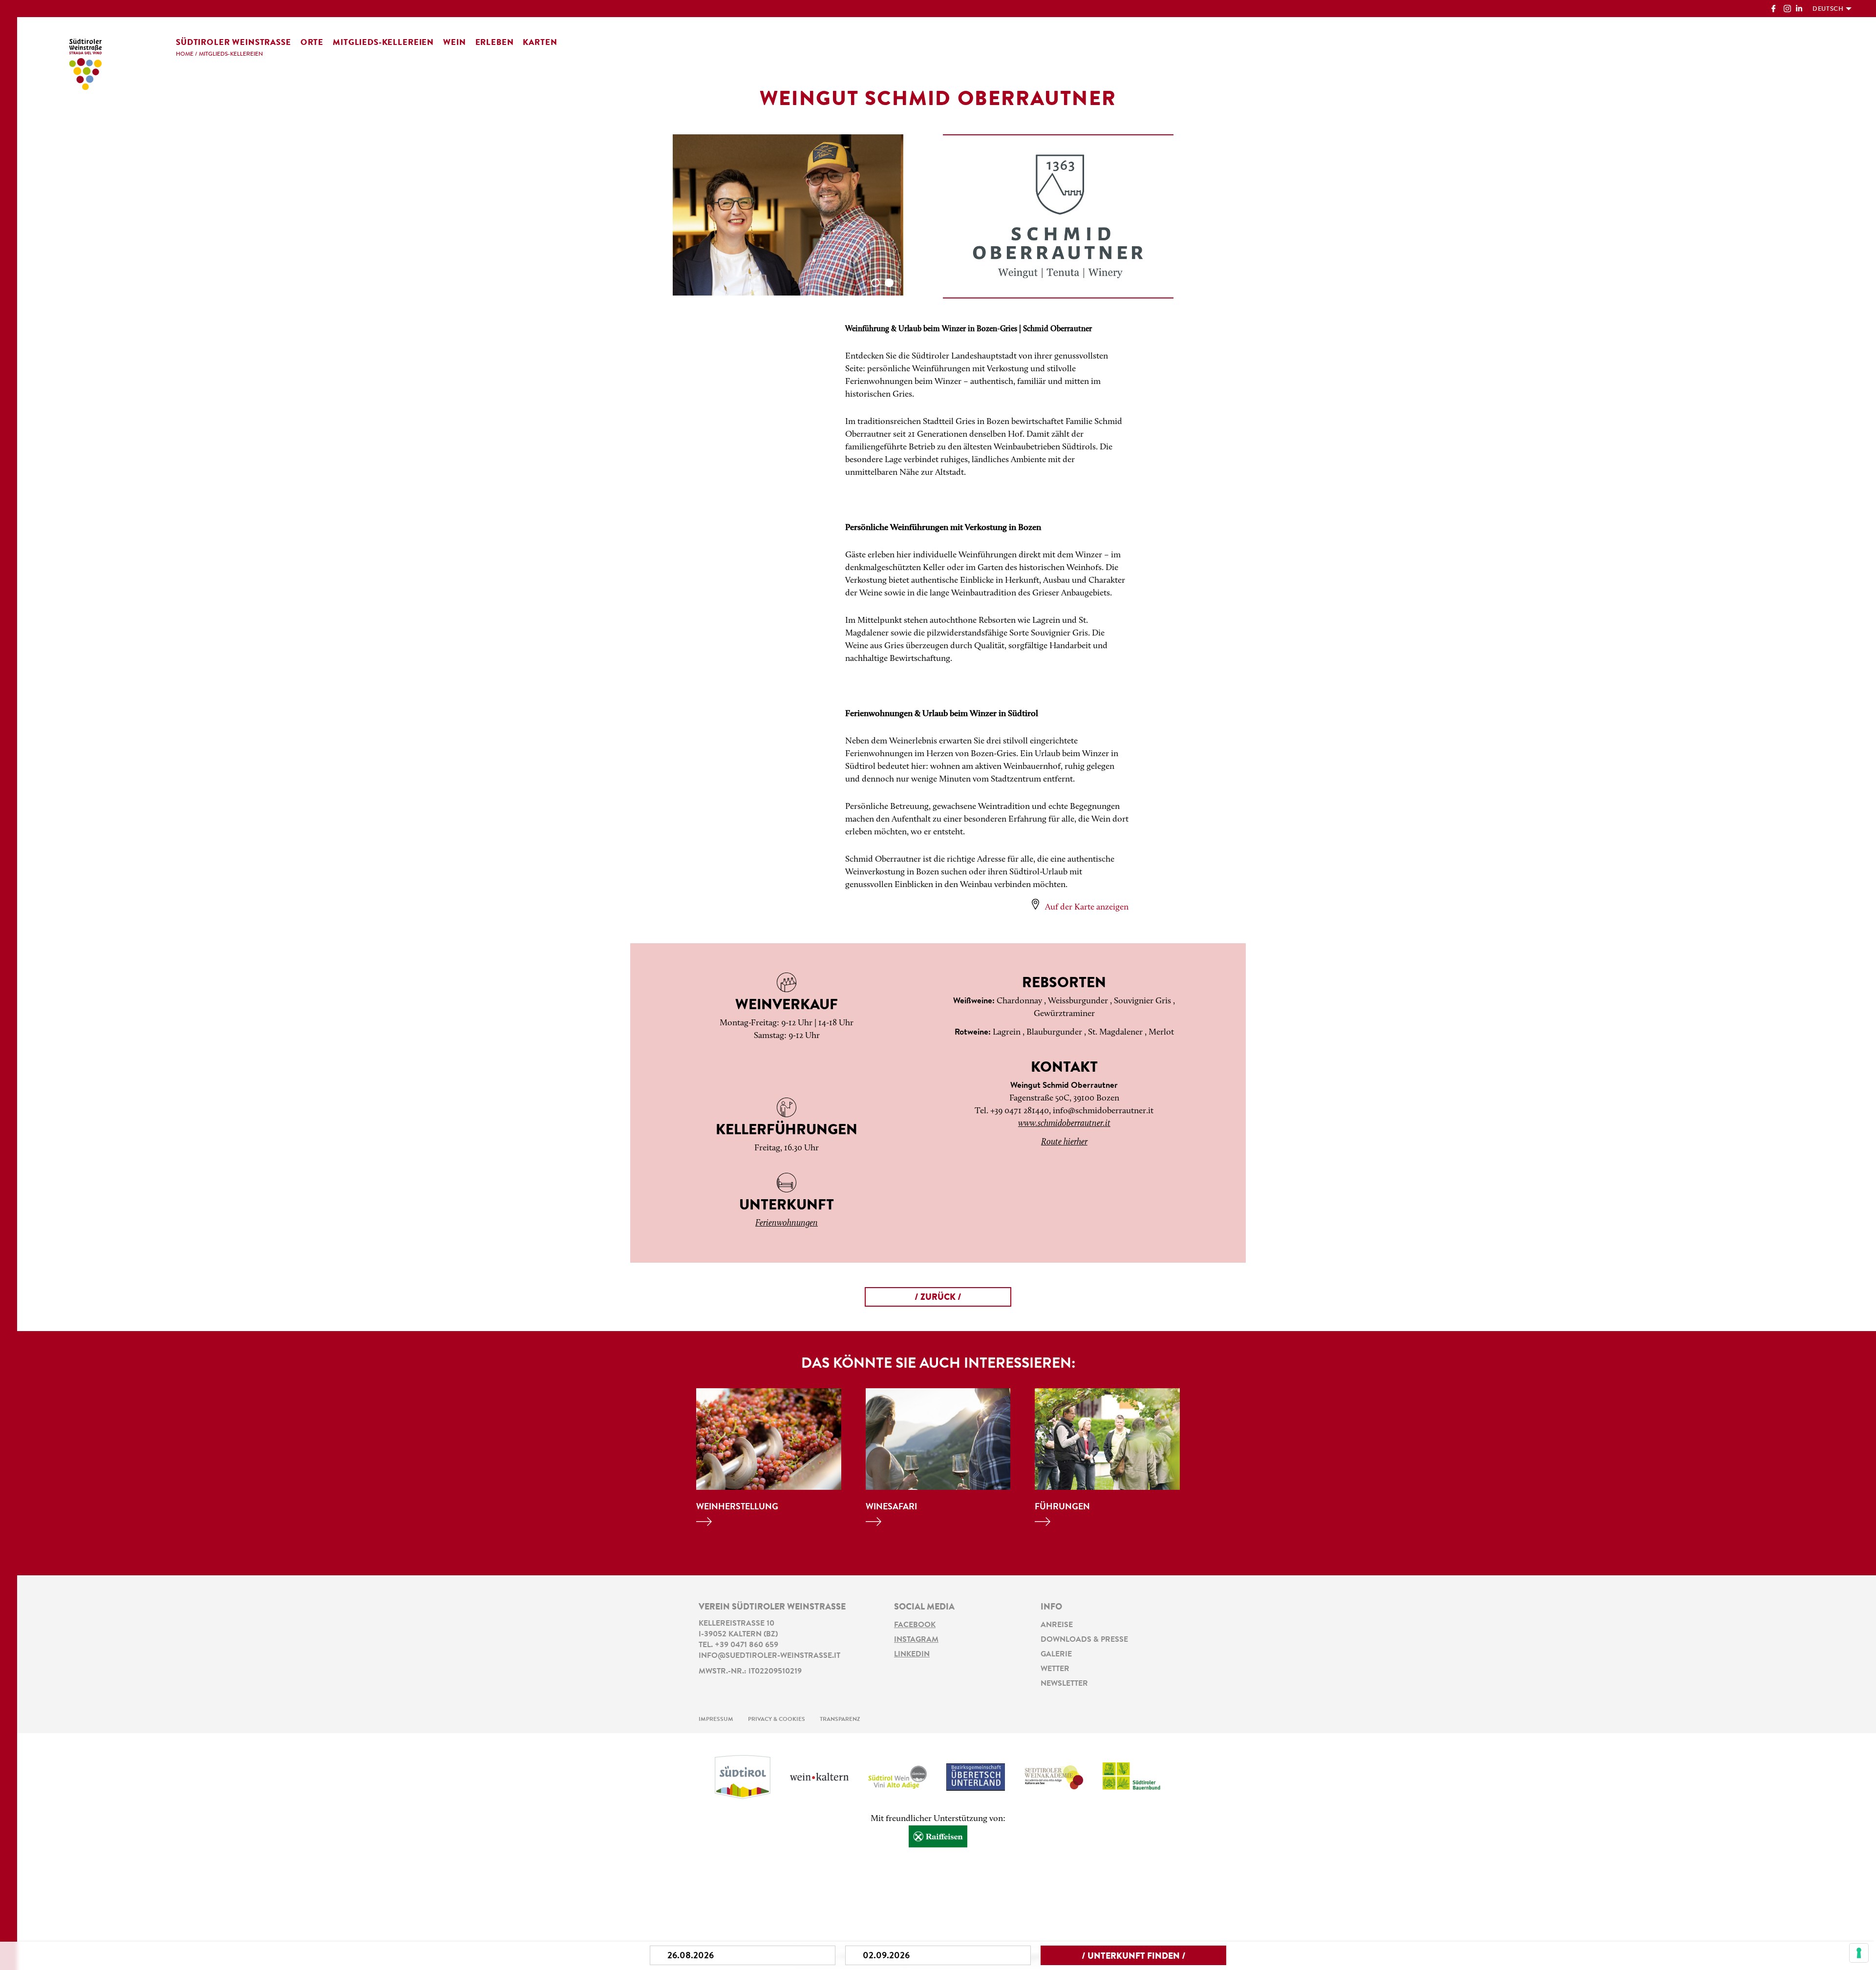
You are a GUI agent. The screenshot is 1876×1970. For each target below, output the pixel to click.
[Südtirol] (743, 1777)
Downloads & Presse (1084, 1640)
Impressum (716, 1719)
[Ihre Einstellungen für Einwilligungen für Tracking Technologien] (1859, 1953)
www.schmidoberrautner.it (1064, 1124)
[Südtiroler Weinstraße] (85, 63)
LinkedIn (912, 1654)
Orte (312, 43)
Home (185, 54)
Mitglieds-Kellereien (383, 43)
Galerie (1056, 1654)
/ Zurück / (938, 1298)
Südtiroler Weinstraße (234, 43)
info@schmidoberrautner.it (1103, 1111)
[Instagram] (1787, 10)
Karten (540, 43)
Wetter (1055, 1669)
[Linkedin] (1800, 10)
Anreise (1057, 1625)
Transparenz (840, 1719)
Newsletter (1064, 1684)
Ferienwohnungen (787, 1224)
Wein (454, 43)
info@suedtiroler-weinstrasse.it (769, 1656)
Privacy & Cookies (777, 1719)
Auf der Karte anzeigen (1087, 908)
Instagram (916, 1640)
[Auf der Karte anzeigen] (1035, 904)
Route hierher (1064, 1143)
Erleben (495, 43)
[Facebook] (1775, 10)
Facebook (915, 1625)
